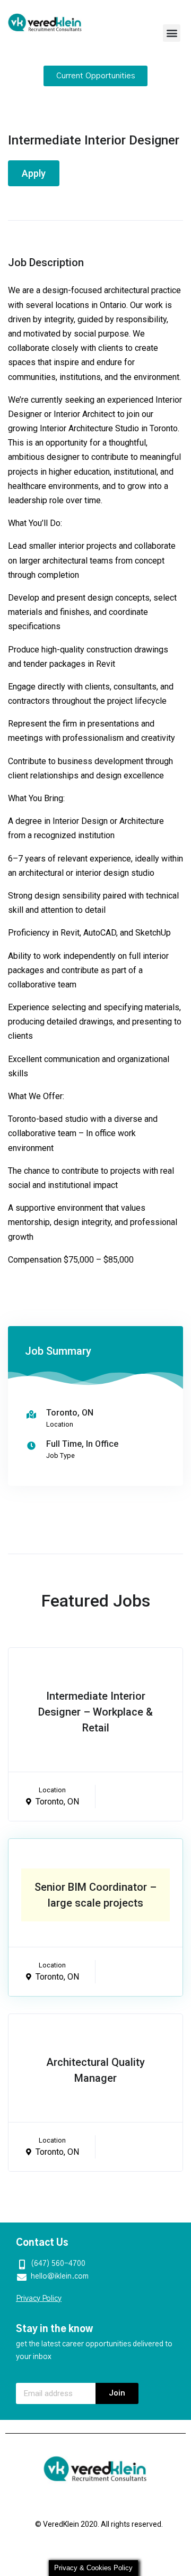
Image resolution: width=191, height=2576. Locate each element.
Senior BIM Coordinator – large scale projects (95, 1895)
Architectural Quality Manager (95, 2070)
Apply (34, 173)
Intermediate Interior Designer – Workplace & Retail (95, 1712)
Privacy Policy (39, 2299)
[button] (172, 33)
